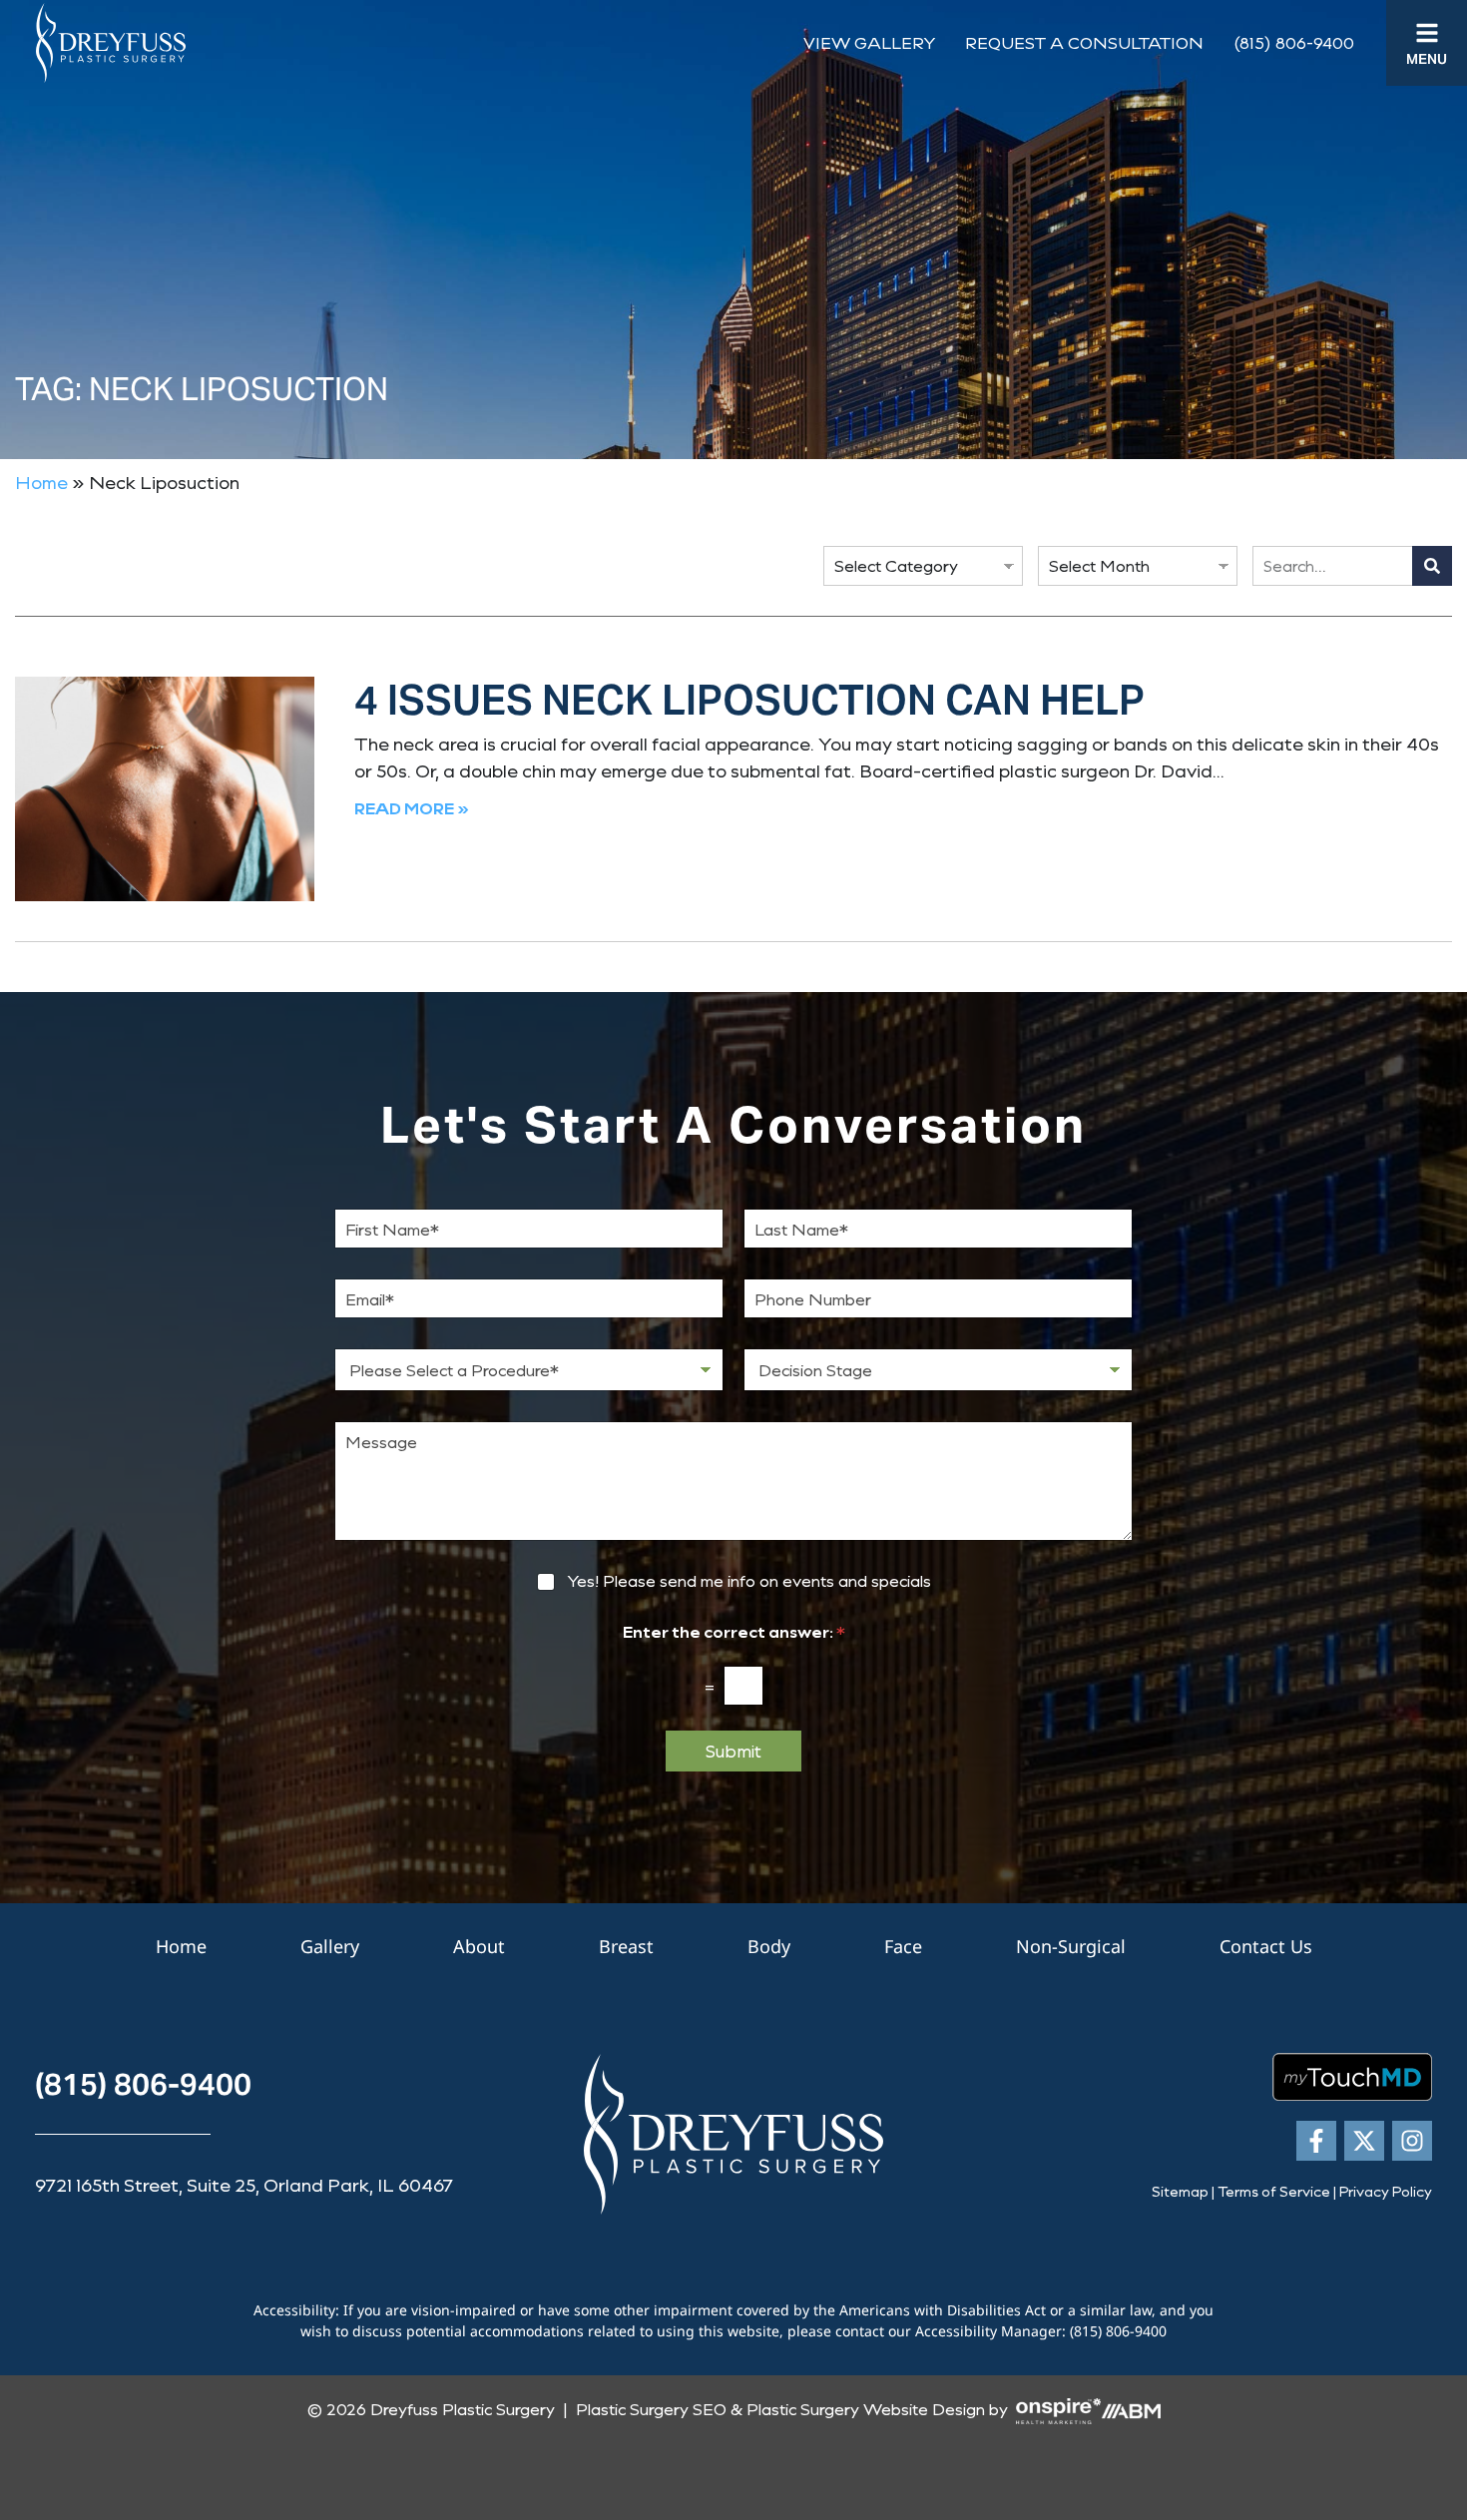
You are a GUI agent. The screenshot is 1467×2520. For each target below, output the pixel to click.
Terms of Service (1274, 2191)
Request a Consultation (1084, 42)
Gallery (330, 1946)
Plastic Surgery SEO (651, 2409)
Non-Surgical (1071, 1946)
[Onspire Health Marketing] (1058, 2409)
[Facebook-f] (1316, 2141)
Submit (733, 1751)
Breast (626, 1946)
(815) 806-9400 (1294, 42)
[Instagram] (1412, 2141)
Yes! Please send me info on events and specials (749, 1581)
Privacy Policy (1386, 2191)
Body (769, 1946)
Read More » (412, 808)
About (479, 1946)
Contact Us (1266, 1946)
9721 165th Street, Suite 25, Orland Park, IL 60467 (244, 2185)
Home (41, 482)
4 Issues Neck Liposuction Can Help (749, 700)
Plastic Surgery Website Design (866, 2409)
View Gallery (869, 42)
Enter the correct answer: (734, 1631)
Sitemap (1180, 2191)
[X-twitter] (1364, 2141)
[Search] (1432, 566)
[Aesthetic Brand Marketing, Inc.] (1131, 2409)
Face (903, 1946)
